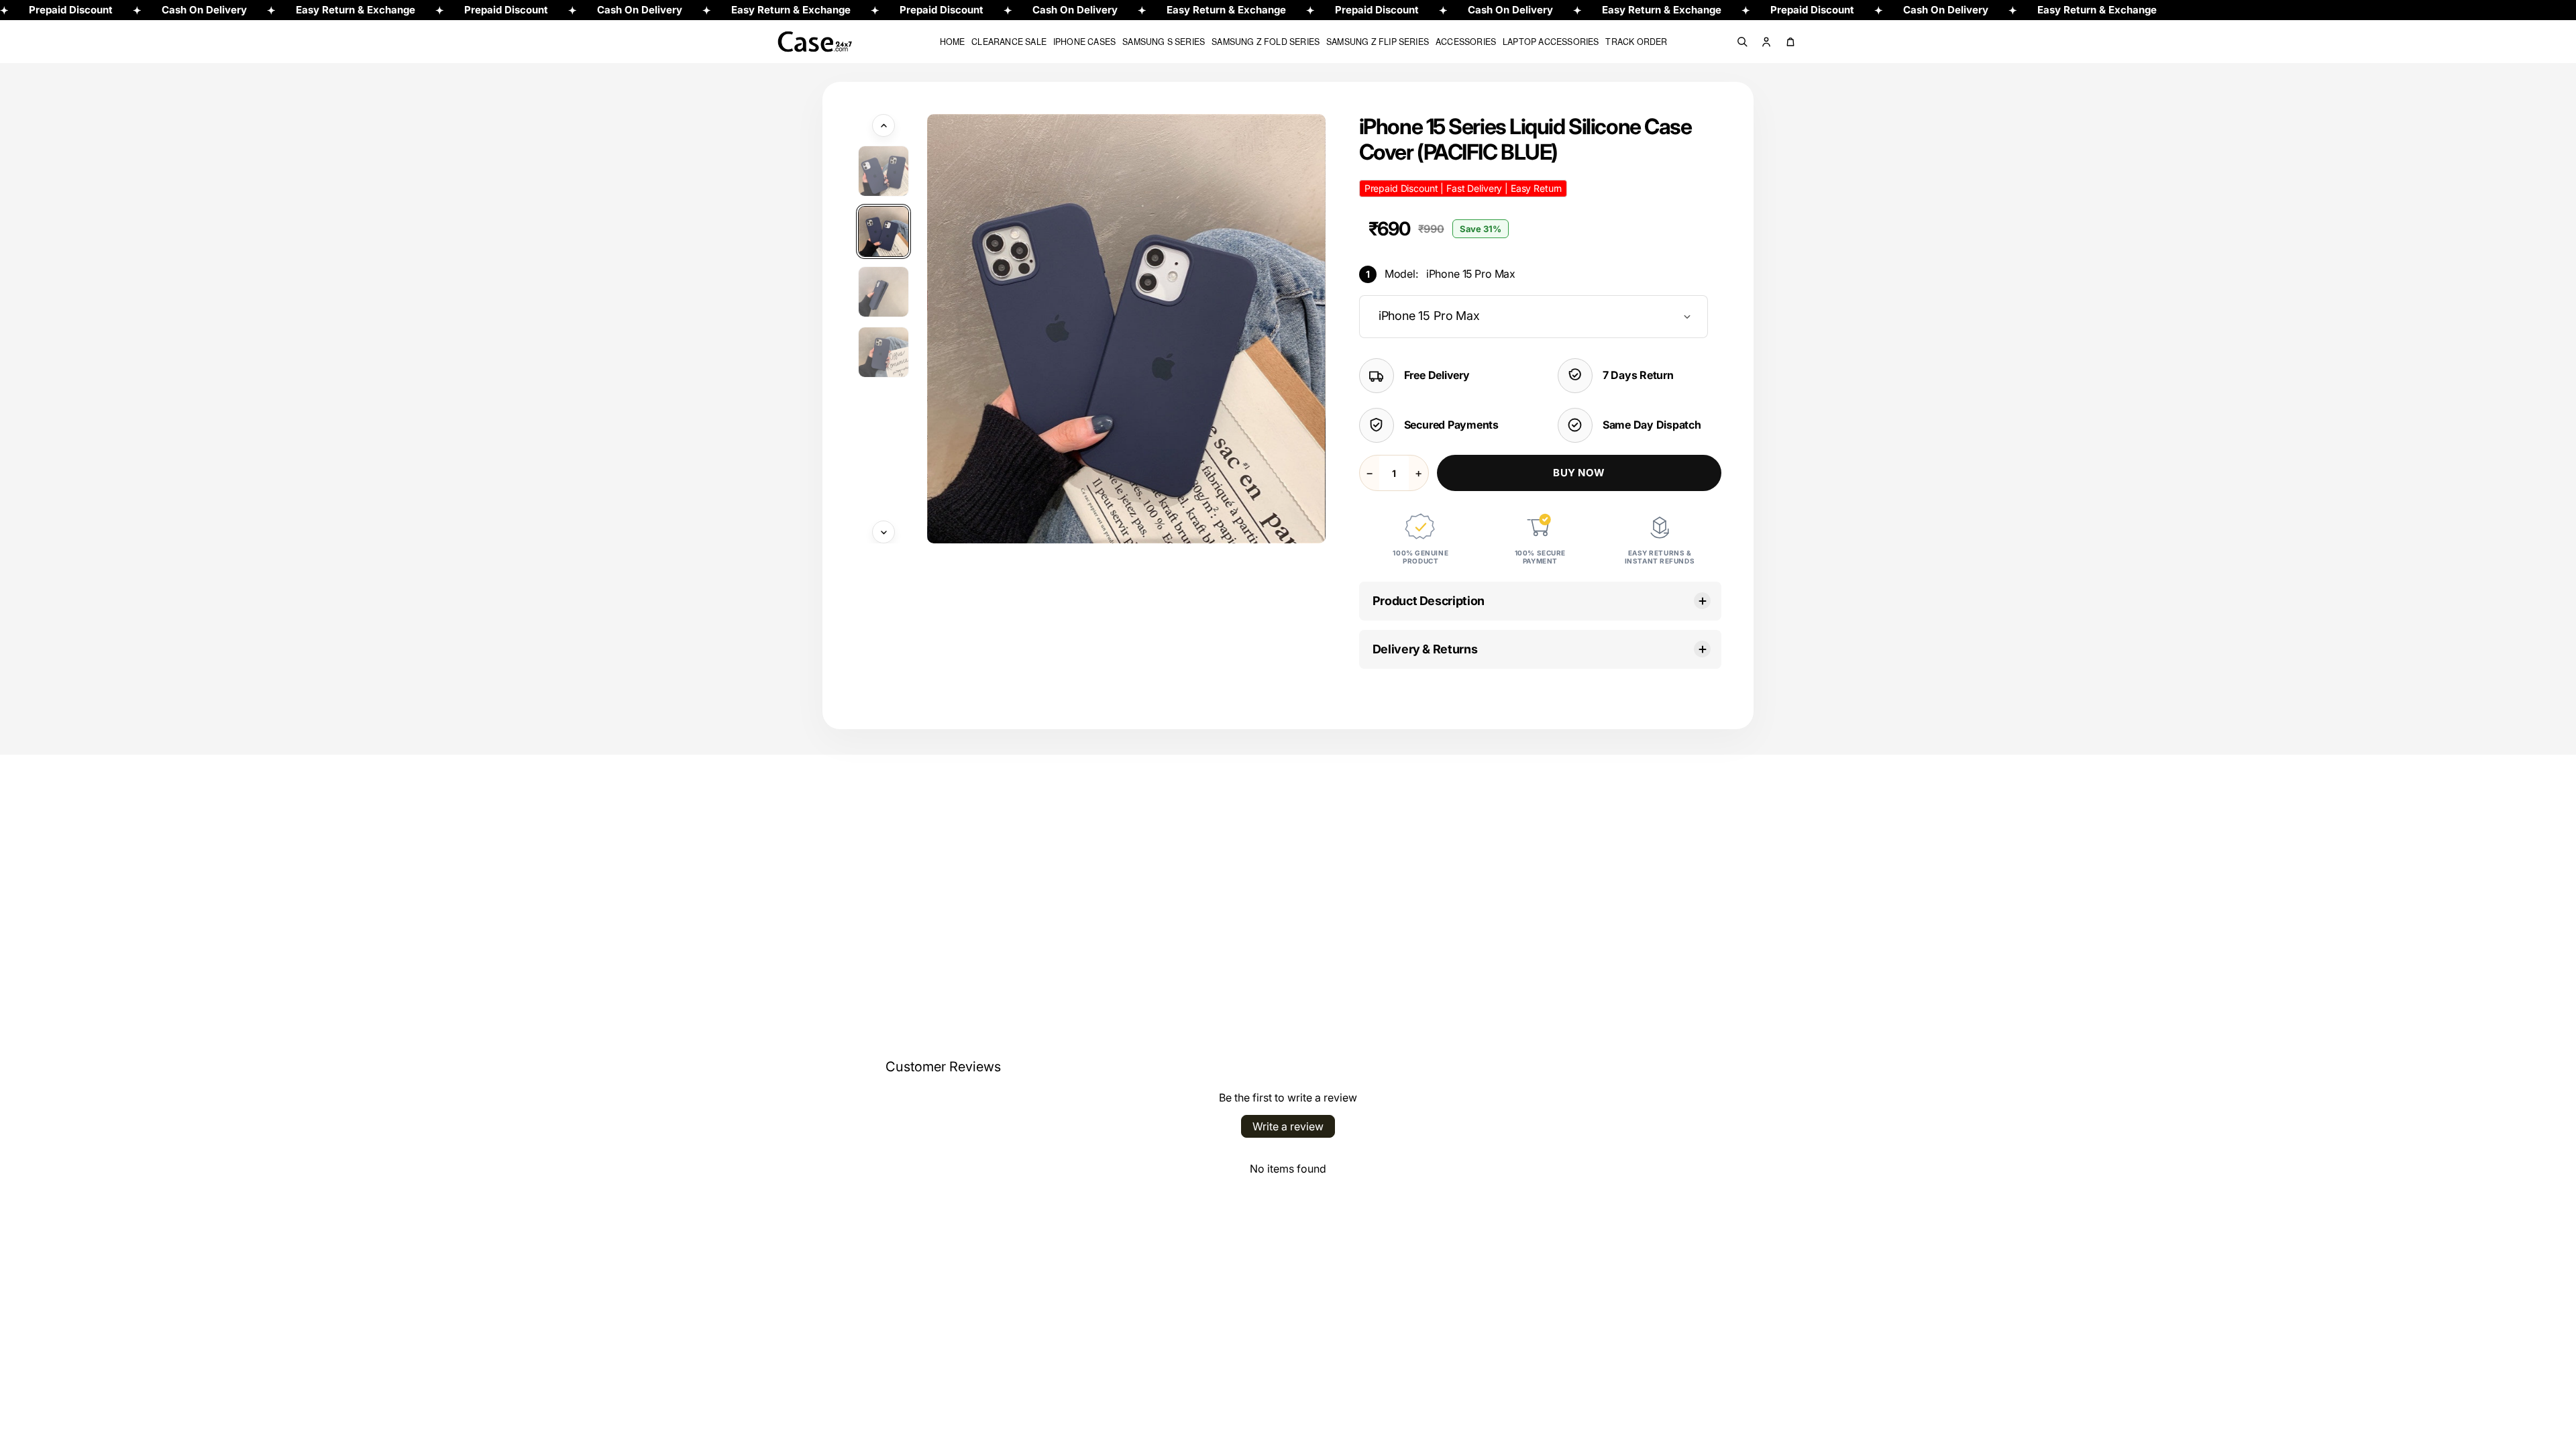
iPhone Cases (1084, 42)
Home (953, 42)
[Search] (1742, 42)
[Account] (1766, 42)
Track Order (1636, 42)
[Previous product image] (883, 125)
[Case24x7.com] (825, 42)
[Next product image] (883, 532)
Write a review (1288, 1126)
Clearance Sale (1009, 42)
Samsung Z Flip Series (1378, 42)
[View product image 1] (883, 171)
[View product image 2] (883, 231)
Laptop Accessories (1551, 42)
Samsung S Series (1164, 42)
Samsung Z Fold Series (1266, 42)
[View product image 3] (883, 292)
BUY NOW (1579, 473)
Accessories (1466, 42)
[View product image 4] (883, 352)
